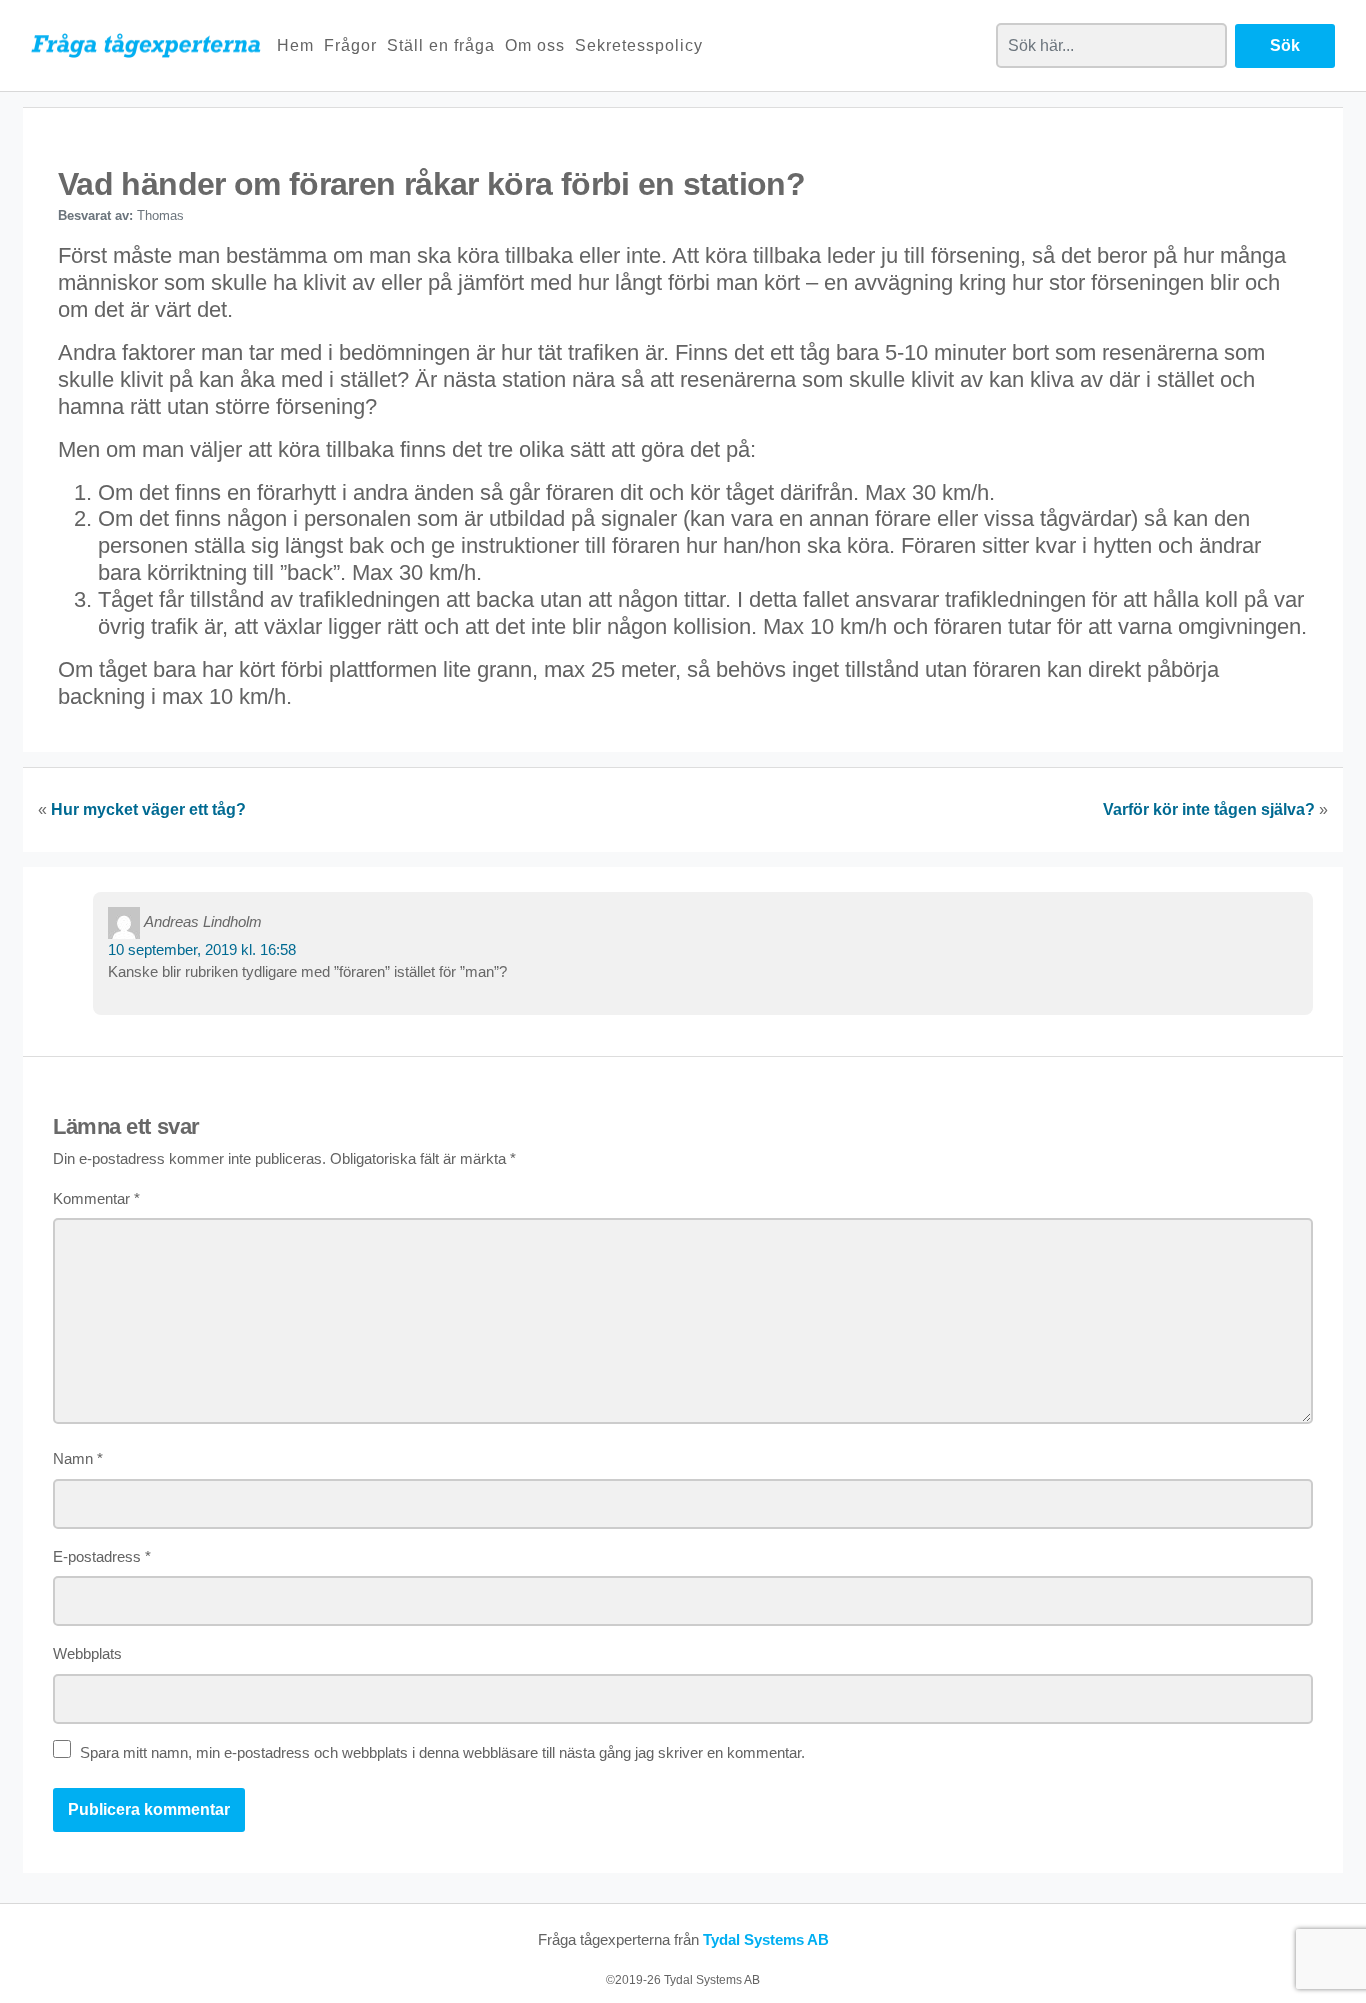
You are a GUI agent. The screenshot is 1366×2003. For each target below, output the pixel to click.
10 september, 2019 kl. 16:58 (202, 949)
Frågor (350, 45)
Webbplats (87, 1653)
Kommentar (96, 1198)
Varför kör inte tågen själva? (1209, 809)
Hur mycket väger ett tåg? (148, 809)
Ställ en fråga (441, 45)
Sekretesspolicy (639, 45)
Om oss (535, 45)
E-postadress (102, 1556)
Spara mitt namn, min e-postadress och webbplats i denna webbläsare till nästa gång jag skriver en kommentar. (442, 1752)
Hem (295, 45)
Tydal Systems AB (766, 1939)
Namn (78, 1458)
